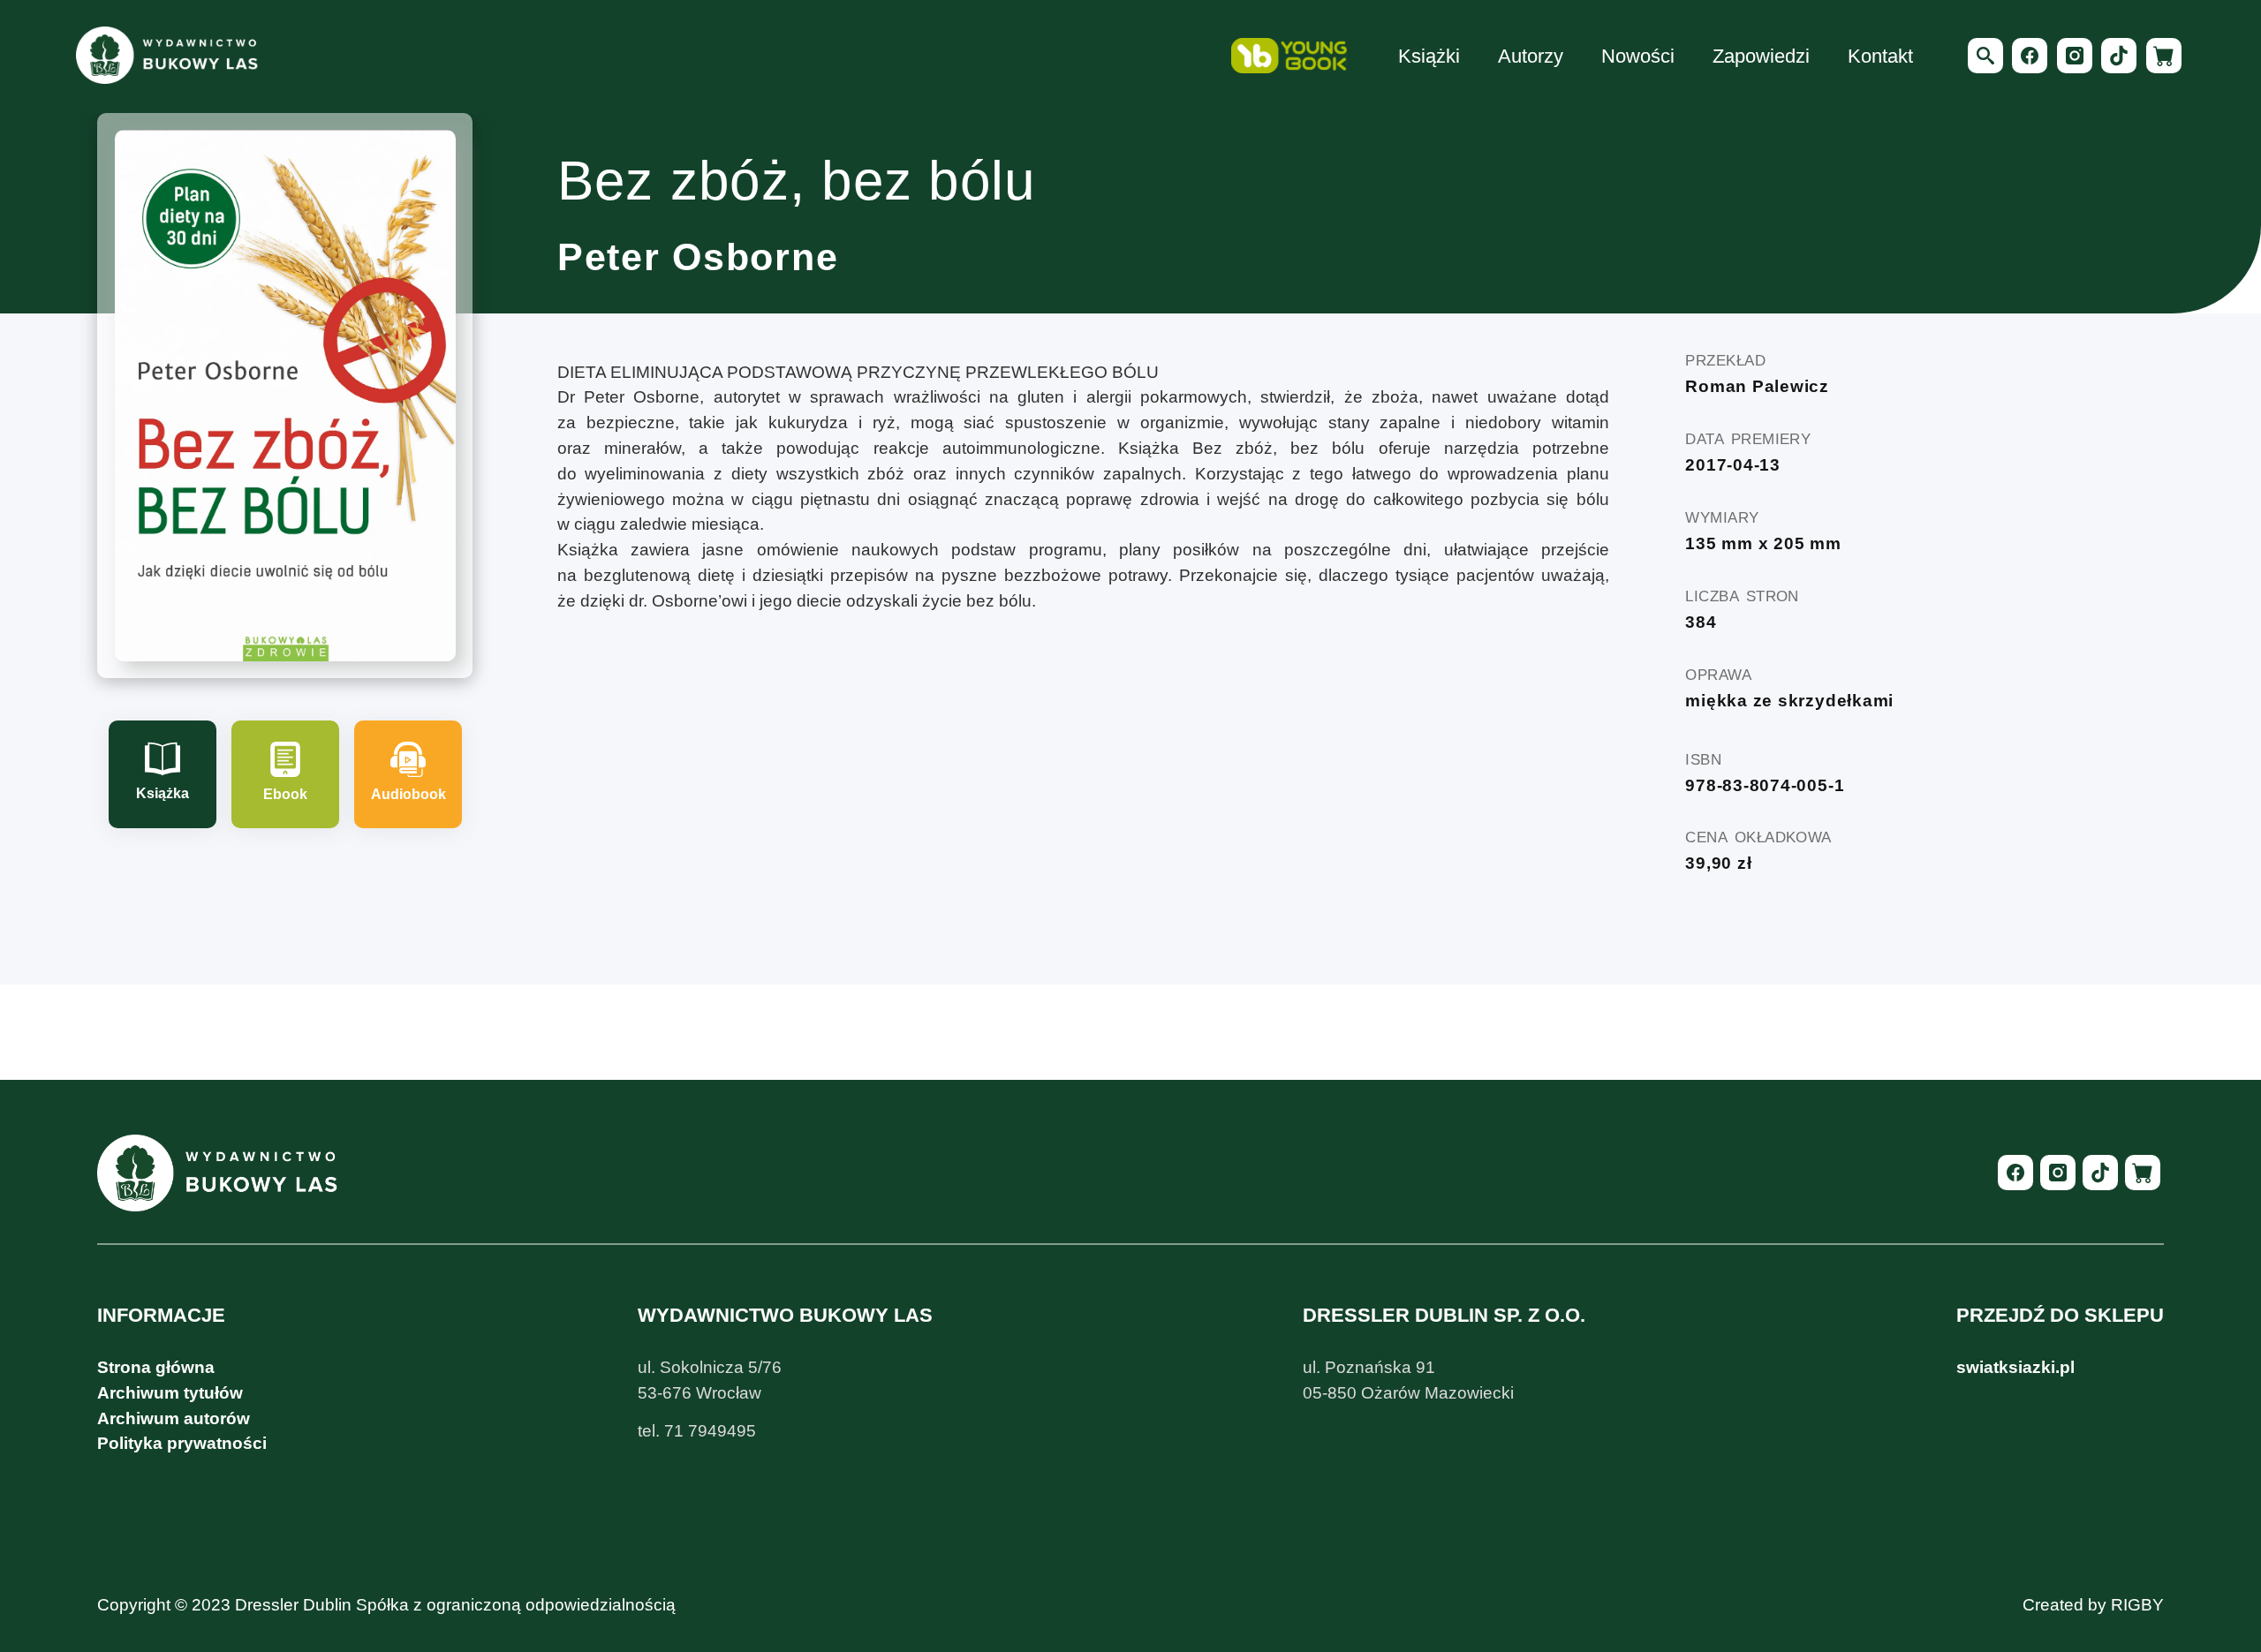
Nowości (1638, 56)
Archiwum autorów (174, 1418)
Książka (163, 793)
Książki (1429, 56)
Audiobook (408, 794)
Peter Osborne (698, 257)
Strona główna (156, 1367)
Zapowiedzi (1761, 56)
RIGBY (2137, 1605)
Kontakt (1880, 56)
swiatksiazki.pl (2015, 1367)
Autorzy (1531, 56)
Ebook (285, 794)
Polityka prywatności (182, 1443)
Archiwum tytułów (170, 1393)
